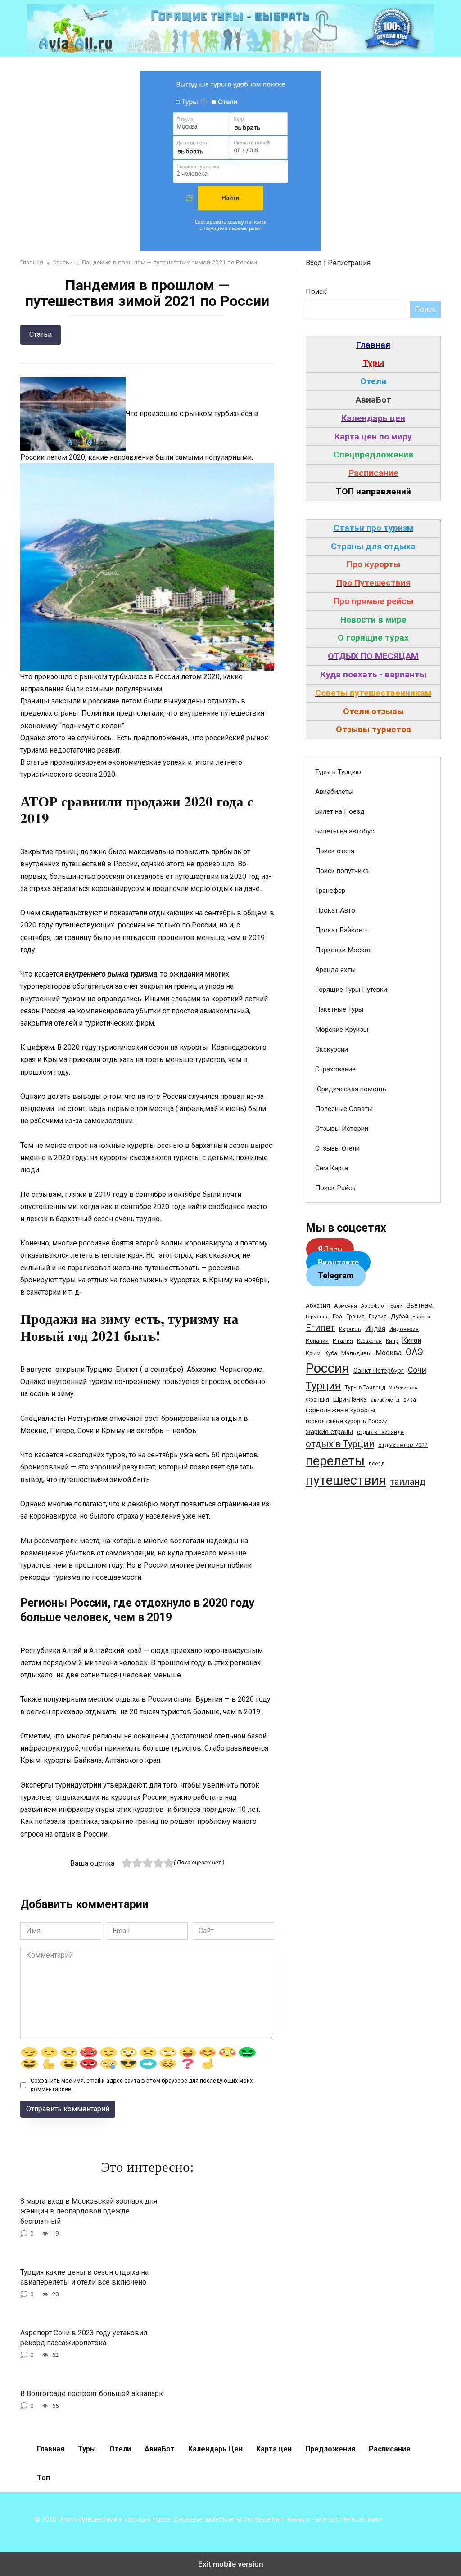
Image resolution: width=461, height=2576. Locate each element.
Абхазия (318, 1305)
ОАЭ (414, 1352)
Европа (421, 1317)
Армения (346, 1306)
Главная (51, 2449)
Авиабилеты (334, 792)
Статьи (41, 334)
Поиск (316, 292)
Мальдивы (356, 1353)
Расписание (390, 2449)
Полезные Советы (344, 1109)
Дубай (400, 1316)
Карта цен (274, 2449)
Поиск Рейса (335, 1188)
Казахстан (369, 1341)
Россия (328, 1368)
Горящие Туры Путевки (351, 990)
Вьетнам (420, 1305)
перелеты (335, 1461)
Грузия (378, 1316)
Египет (320, 1328)
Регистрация (349, 263)
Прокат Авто (335, 910)
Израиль (350, 1329)
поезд (376, 1464)
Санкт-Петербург (379, 1371)
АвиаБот (160, 2449)
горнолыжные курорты (340, 1410)
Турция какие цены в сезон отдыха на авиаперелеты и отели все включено (84, 2277)
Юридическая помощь (351, 1089)
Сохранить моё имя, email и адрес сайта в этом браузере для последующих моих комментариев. (142, 2085)
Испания (317, 1341)
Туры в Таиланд (365, 1388)
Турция (323, 1386)
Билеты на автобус (345, 831)
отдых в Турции (340, 1444)
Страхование (335, 1069)
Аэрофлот (374, 1306)
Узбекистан (403, 1388)
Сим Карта (332, 1168)
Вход (314, 263)
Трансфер (330, 891)
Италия (343, 1341)
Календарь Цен (215, 2449)
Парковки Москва (343, 950)
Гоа (337, 1316)
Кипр (392, 1341)
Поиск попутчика (342, 871)
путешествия (346, 1480)
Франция (317, 1400)
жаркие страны (329, 1432)
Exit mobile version (231, 2564)
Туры (87, 2449)
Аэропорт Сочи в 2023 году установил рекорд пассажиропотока (84, 2337)
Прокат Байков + (342, 930)
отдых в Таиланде (380, 1432)
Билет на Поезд (340, 811)
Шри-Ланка (350, 1399)
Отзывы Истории (342, 1129)
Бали (396, 1306)
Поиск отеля (335, 851)
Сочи (417, 1370)
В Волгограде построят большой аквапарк (92, 2393)
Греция (355, 1316)
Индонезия (404, 1329)
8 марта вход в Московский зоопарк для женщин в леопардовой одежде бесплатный (89, 2211)
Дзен (330, 1249)
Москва (389, 1353)
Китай (412, 1340)
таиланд (408, 1482)
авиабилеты (385, 1400)
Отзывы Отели (337, 1148)
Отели (120, 2449)
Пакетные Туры (339, 1009)
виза (410, 1400)
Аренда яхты (335, 970)
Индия (375, 1329)
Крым (313, 1353)
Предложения (330, 2449)
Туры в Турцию (338, 772)
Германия (317, 1317)
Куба (331, 1353)
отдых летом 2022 (403, 1445)
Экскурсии (332, 1049)
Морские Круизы (342, 1030)
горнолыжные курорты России (347, 1421)
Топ (43, 2478)
